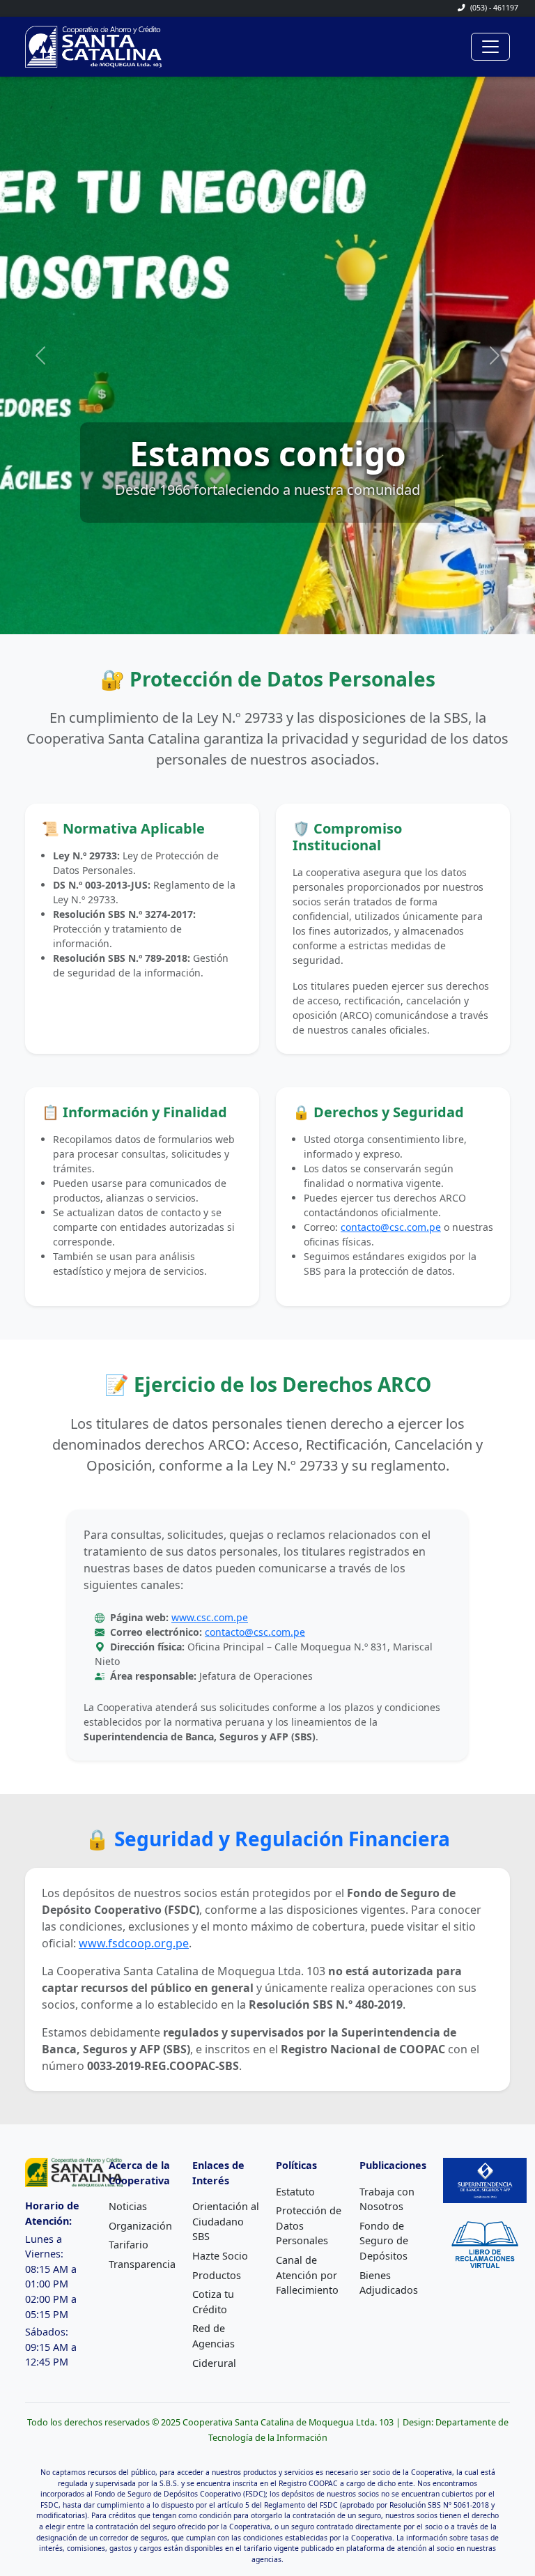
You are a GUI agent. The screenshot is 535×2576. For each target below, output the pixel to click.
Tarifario (129, 2245)
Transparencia (142, 2264)
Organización (140, 2226)
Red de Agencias (214, 2336)
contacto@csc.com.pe (391, 1227)
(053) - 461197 (493, 8)
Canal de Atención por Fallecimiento (307, 2275)
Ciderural (214, 2363)
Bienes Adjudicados (389, 2283)
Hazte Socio (220, 2256)
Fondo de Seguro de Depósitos (384, 2241)
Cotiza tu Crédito (213, 2302)
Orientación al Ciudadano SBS (226, 2221)
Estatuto (295, 2192)
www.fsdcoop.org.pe (134, 1943)
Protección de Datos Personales (309, 2225)
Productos (217, 2275)
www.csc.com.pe (210, 1617)
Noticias (128, 2206)
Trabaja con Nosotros (387, 2199)
